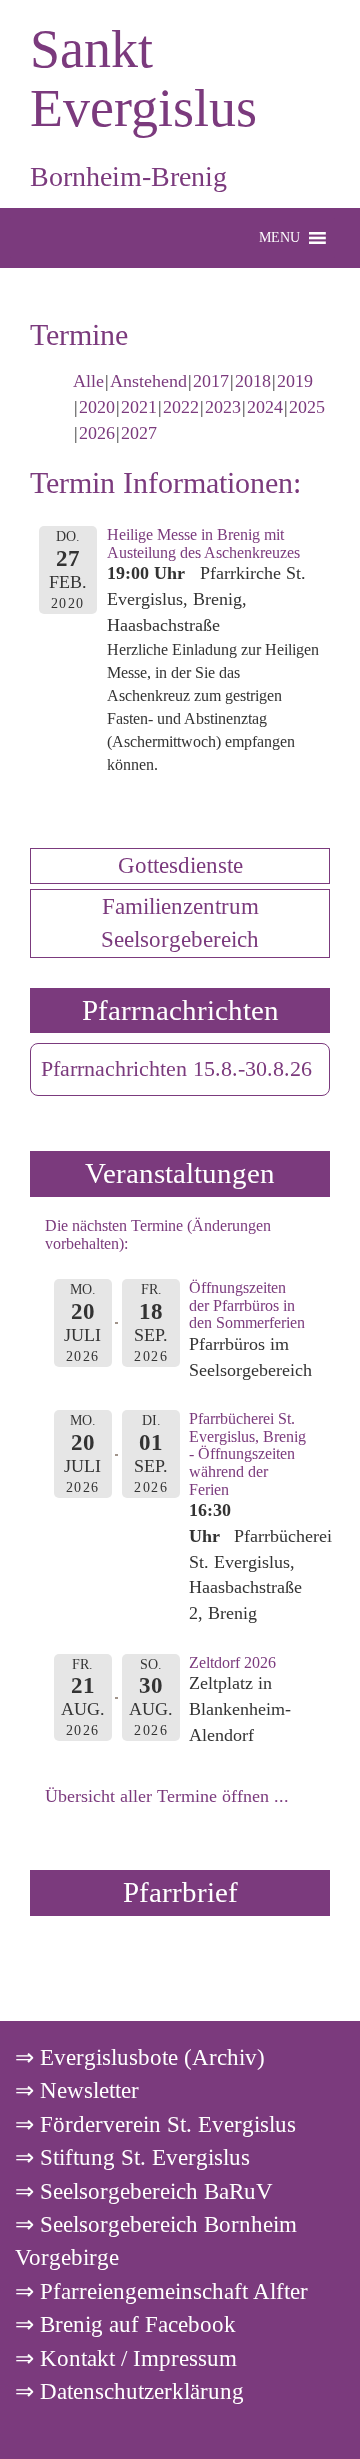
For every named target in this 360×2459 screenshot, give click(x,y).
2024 (265, 407)
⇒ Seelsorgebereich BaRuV (144, 2191)
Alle (88, 381)
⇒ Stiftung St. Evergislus (132, 2157)
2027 (139, 433)
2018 (253, 381)
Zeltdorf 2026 (232, 1662)
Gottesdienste (180, 865)
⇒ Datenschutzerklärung (129, 2391)
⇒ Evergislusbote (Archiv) (140, 2057)
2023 (223, 407)
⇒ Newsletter (77, 2090)
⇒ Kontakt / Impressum (126, 2358)
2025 (307, 407)
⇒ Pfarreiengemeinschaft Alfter (161, 2291)
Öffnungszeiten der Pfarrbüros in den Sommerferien (247, 1305)
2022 (181, 407)
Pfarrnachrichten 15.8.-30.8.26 (176, 1069)
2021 (139, 407)
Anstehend (148, 381)
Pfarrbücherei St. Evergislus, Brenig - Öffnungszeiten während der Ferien (247, 1453)
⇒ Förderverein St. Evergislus (155, 2124)
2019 (295, 381)
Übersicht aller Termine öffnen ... (167, 1796)
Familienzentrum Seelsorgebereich (180, 922)
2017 (211, 381)
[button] (279, 238)
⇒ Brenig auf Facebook (125, 2324)
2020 (97, 407)
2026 (97, 433)
